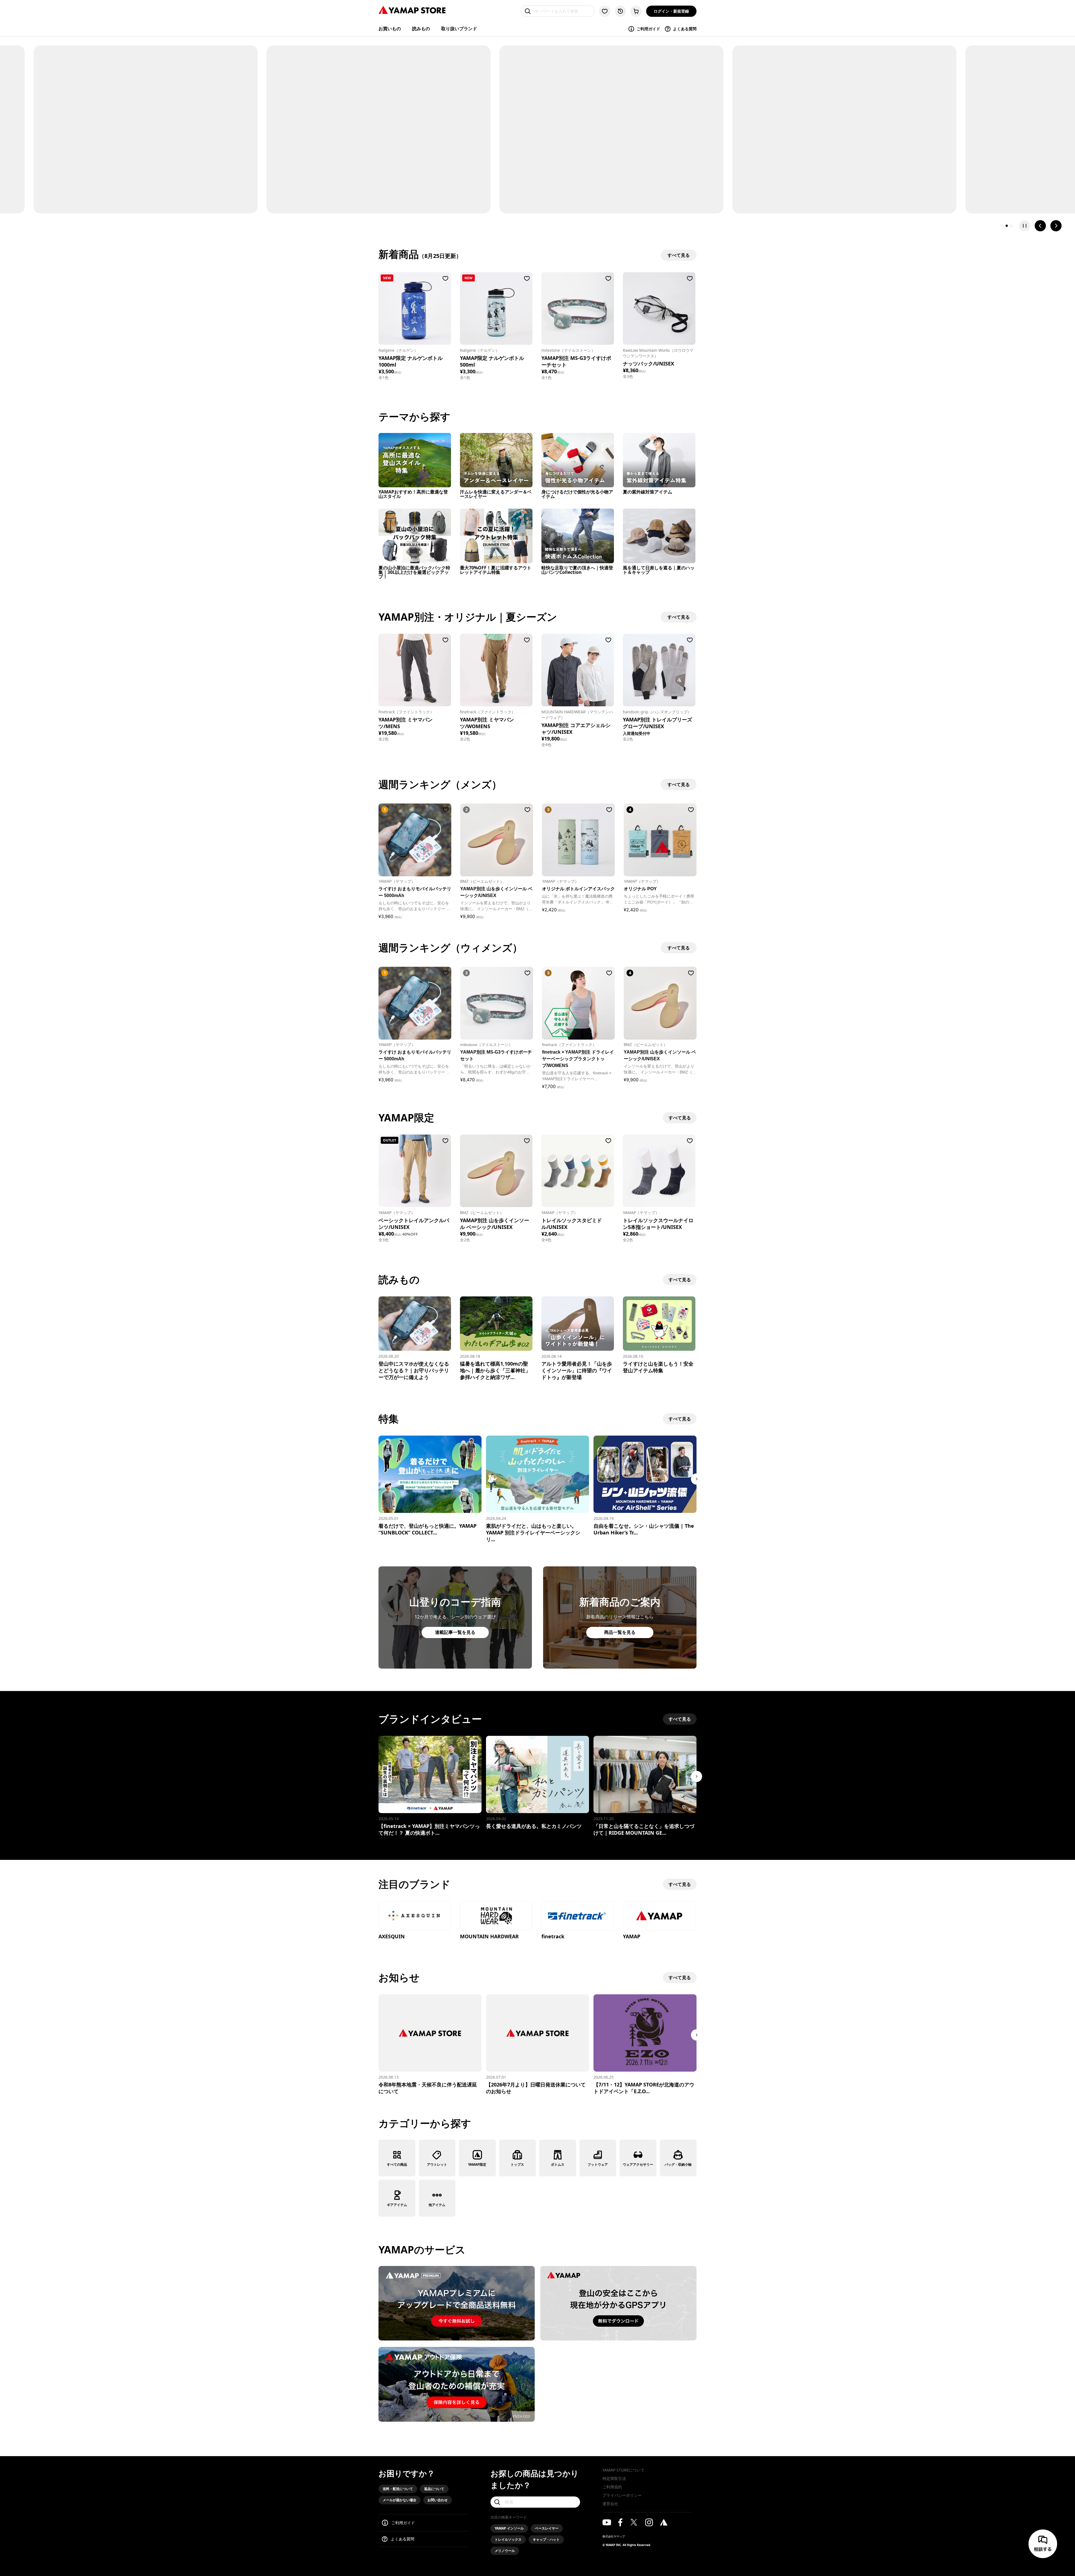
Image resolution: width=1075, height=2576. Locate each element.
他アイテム (437, 2205)
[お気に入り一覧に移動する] (605, 11)
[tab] (1002, 226)
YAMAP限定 (477, 2164)
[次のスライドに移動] (1056, 226)
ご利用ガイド (648, 29)
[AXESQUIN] (415, 1916)
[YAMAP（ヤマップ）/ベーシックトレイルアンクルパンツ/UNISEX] (415, 1171)
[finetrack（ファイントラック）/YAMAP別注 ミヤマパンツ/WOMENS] (496, 670)
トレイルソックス (508, 2539)
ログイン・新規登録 (671, 11)
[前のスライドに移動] (1040, 226)
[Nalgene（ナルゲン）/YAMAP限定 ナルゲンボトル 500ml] (496, 308)
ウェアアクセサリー (638, 2164)
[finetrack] (578, 1916)
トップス (517, 2164)
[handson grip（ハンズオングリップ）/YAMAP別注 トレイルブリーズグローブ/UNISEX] (659, 670)
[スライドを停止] (1025, 226)
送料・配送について (398, 2489)
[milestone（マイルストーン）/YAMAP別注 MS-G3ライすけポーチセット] (578, 308)
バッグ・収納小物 (678, 2164)
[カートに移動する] (636, 11)
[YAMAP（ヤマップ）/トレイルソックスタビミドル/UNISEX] (578, 1171)
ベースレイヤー (547, 2528)
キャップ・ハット (546, 2539)
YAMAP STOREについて (623, 2470)
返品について (434, 2489)
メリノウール (505, 2551)
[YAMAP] (659, 1916)
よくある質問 (685, 29)
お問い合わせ (438, 2500)
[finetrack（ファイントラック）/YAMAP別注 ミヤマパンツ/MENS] (415, 670)
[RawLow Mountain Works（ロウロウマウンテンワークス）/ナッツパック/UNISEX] (659, 308)
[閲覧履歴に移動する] (620, 11)
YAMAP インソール (509, 2528)
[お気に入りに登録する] (445, 278)
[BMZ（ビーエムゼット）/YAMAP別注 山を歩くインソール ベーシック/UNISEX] (496, 1171)
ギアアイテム (397, 2205)
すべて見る (680, 1118)
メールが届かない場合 (399, 2500)
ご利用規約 (612, 2487)
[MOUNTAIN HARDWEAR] (496, 1916)
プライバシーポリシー (622, 2495)
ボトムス (558, 2164)
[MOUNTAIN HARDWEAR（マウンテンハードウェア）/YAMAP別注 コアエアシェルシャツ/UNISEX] (578, 670)
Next (697, 1479)
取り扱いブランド (459, 29)
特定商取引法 (614, 2478)
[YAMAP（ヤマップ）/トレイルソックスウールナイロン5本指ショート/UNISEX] (659, 1171)
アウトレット (437, 2164)
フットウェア (598, 2164)
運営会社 (610, 2504)
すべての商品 (397, 2164)
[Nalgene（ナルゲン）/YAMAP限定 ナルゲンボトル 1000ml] (415, 308)
